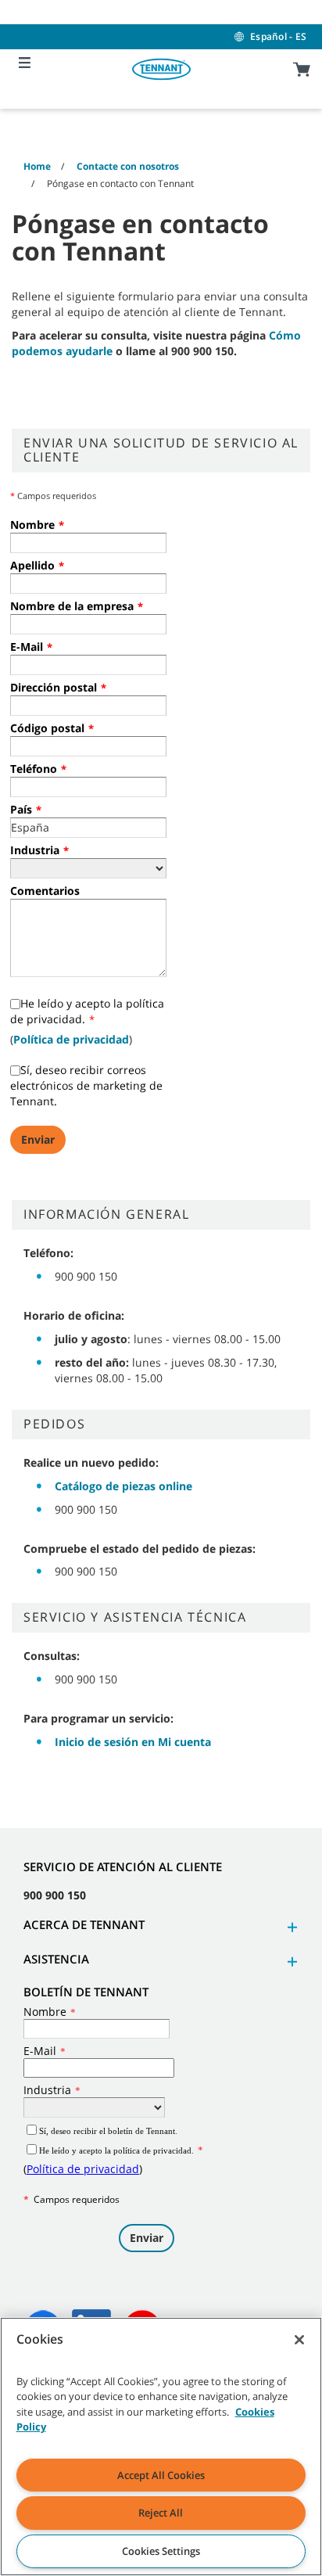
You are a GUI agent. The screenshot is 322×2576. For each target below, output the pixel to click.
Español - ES (278, 36)
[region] (161, 2447)
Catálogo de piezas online (123, 1486)
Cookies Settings (161, 2551)
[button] (290, 1927)
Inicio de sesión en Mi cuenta (133, 1742)
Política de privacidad (71, 1039)
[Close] (299, 2340)
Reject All (161, 2513)
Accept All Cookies (161, 2475)
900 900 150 (55, 1895)
